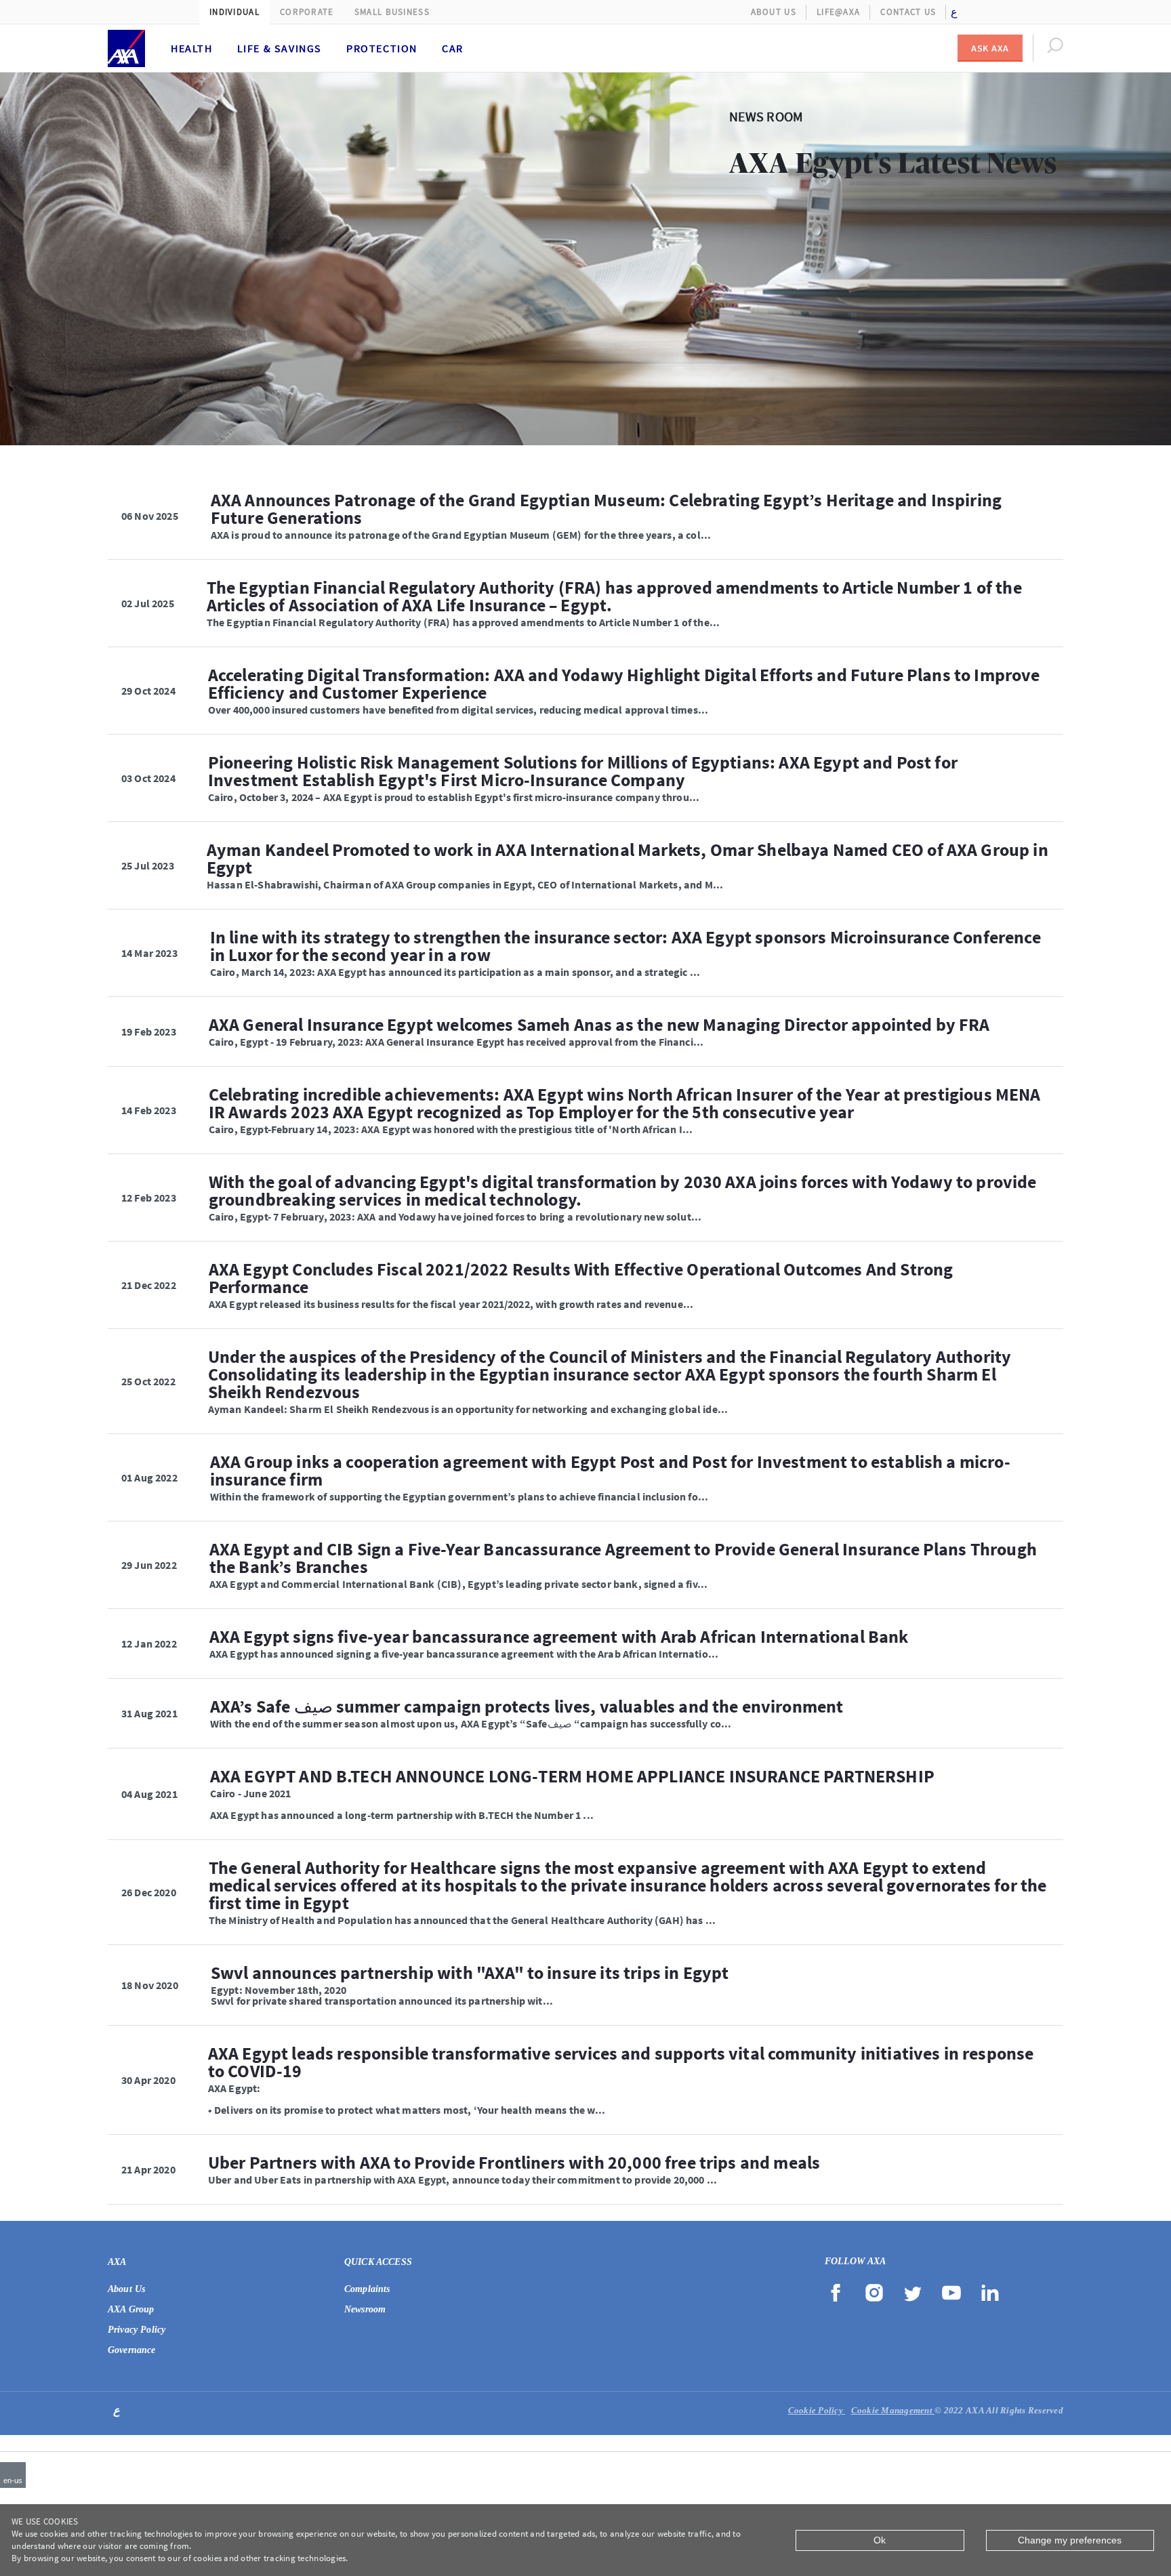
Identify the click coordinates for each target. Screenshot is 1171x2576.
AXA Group (131, 2309)
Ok (880, 2540)
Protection (382, 48)
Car (453, 48)
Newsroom (365, 2309)
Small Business (392, 12)
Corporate (307, 12)
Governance (132, 2350)
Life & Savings (280, 48)
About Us (774, 12)
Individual (234, 12)
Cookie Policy (817, 2410)
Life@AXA (838, 12)
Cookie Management (893, 2410)
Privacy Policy (137, 2330)
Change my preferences (1070, 2540)
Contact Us (908, 12)
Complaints (367, 2289)
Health (192, 48)
